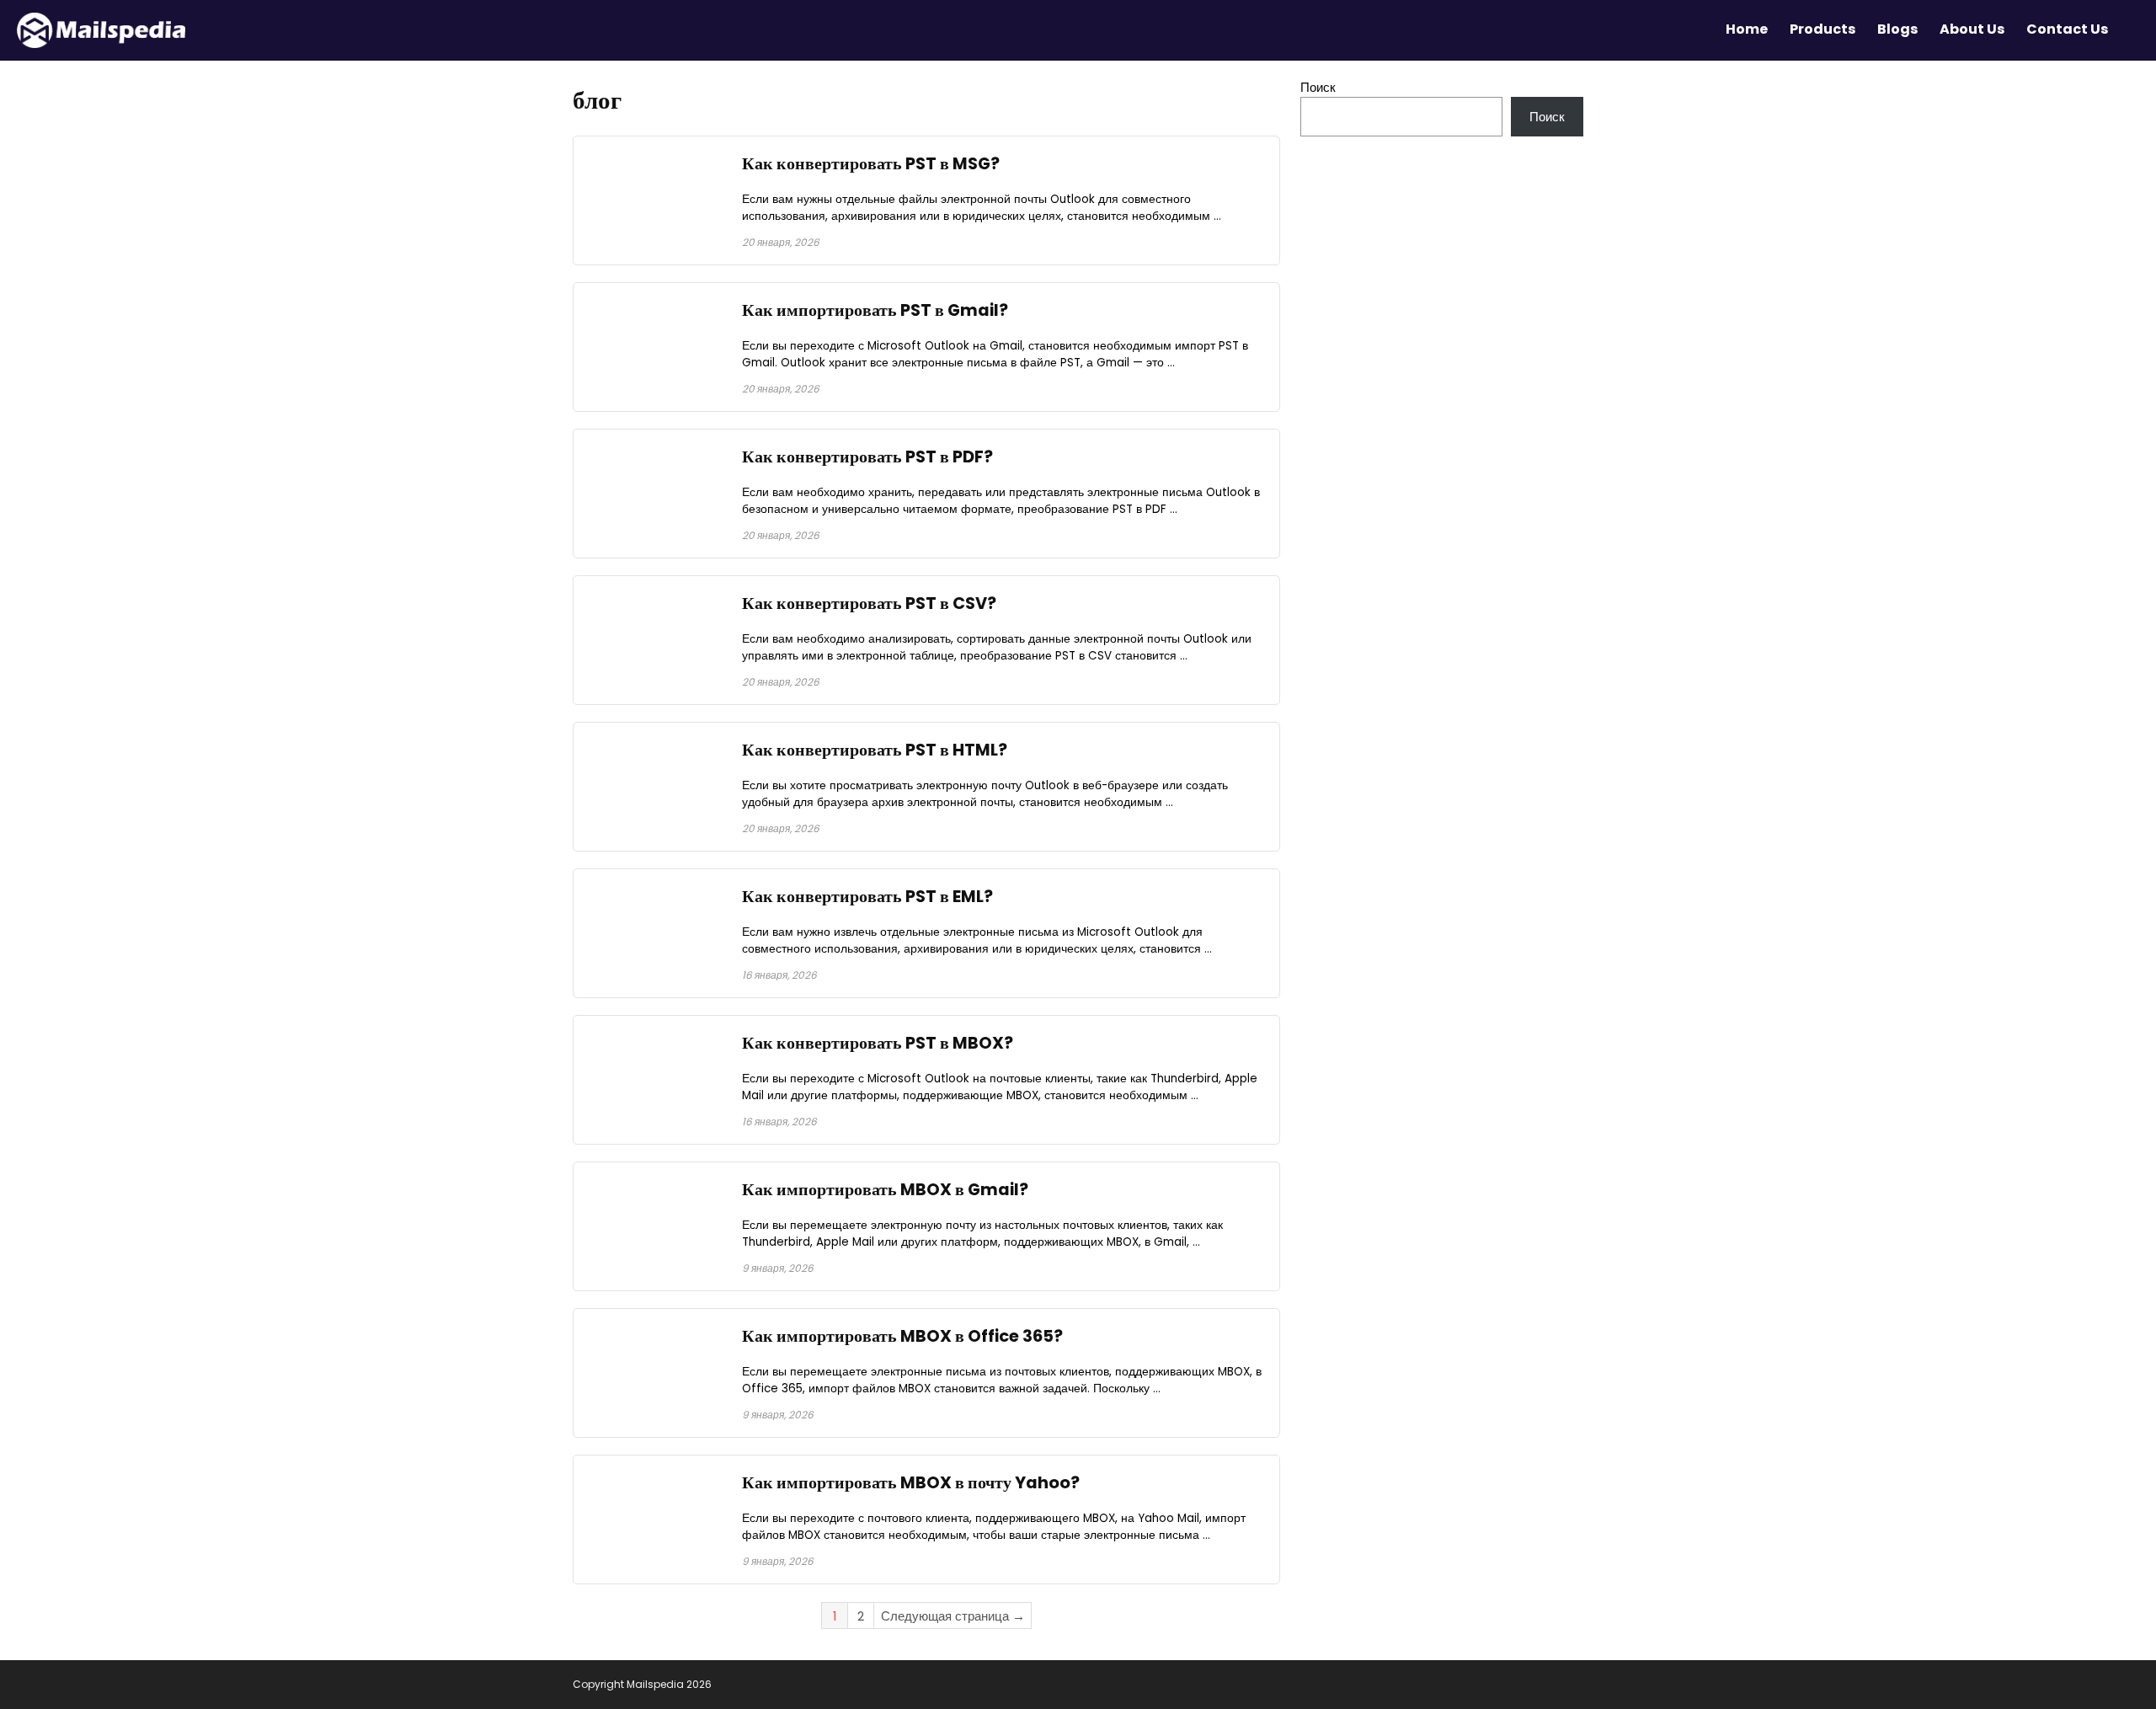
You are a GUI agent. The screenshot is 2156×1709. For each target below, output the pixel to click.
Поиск (1318, 87)
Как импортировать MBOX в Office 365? (902, 1336)
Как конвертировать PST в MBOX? (878, 1043)
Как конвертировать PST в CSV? (869, 603)
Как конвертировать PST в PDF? (867, 457)
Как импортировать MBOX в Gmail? (885, 1190)
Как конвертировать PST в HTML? (875, 750)
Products (1822, 29)
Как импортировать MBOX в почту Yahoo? (911, 1483)
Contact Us (2067, 29)
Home (1747, 29)
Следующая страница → (953, 1616)
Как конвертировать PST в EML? (867, 897)
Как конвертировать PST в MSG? (871, 164)
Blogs (1897, 29)
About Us (1972, 29)
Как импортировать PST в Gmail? (875, 310)
